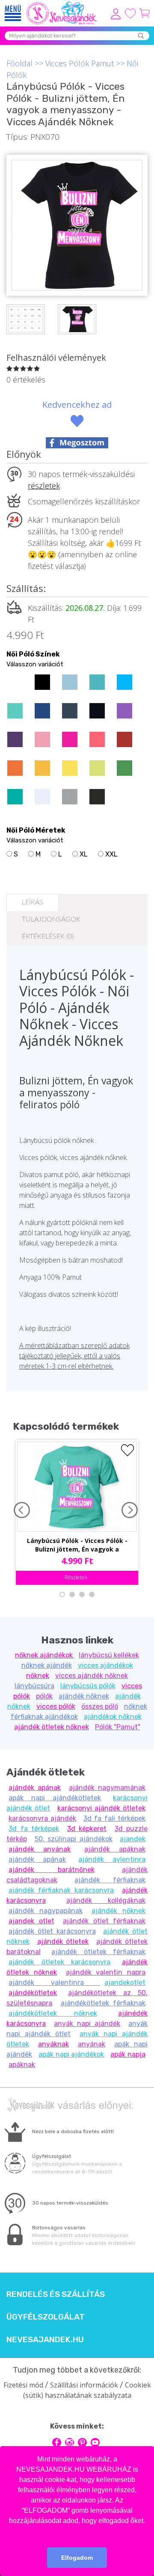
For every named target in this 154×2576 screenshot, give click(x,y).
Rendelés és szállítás (56, 2294)
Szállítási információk (84, 2385)
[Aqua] (124, 682)
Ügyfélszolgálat (46, 2317)
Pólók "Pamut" (118, 1727)
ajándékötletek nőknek (53, 2013)
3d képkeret (87, 1829)
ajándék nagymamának (107, 1788)
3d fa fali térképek (114, 1818)
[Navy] (97, 711)
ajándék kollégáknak (106, 1900)
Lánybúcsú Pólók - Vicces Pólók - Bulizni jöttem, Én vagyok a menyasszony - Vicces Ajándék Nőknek (77, 1546)
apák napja (128, 2054)
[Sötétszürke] (97, 797)
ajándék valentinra (54, 1983)
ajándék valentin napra (106, 1972)
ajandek (133, 1839)
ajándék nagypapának (46, 1911)
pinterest (82, 2442)
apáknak (22, 2065)
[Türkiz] (15, 711)
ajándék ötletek (63, 1942)
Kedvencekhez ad (77, 405)
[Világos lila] (124, 711)
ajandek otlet (31, 1921)
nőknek (38, 1676)
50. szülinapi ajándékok (74, 1839)
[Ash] (42, 797)
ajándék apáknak (115, 1849)
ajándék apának (35, 1788)
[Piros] (124, 739)
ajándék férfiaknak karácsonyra (61, 1890)
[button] (77, 2532)
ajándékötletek (33, 1993)
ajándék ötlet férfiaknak (104, 1921)
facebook (57, 2442)
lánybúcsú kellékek (109, 1655)
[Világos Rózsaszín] (42, 739)
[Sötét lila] (15, 739)
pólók (44, 1696)
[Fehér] (15, 682)
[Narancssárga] (15, 768)
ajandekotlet (125, 1983)
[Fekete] (42, 682)
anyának (92, 2044)
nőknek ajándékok (45, 1655)
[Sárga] (42, 768)
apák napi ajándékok (71, 2054)
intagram (70, 2442)
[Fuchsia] (70, 739)
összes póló (100, 1706)
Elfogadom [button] (77, 2558)
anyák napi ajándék (87, 2024)
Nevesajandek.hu (45, 2340)
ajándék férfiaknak (110, 1880)
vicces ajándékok (105, 1665)
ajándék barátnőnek (52, 1870)
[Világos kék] (70, 682)
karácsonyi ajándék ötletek (102, 1808)
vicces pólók (56, 1706)
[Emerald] (15, 797)
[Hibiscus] (97, 739)
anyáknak (53, 2044)
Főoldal (19, 63)
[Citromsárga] (70, 768)
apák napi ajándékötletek (55, 1798)
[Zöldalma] (97, 768)
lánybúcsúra (34, 1686)
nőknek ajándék (47, 1665)
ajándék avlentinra (112, 1859)
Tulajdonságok (51, 919)
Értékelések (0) (48, 936)
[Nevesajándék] (62, 4)
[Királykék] (42, 711)
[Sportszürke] (70, 797)
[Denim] (70, 711)
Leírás (33, 902)
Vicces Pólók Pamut (80, 63)
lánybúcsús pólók (88, 1686)
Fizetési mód (23, 2385)
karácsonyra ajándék (42, 1818)
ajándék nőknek (84, 1696)
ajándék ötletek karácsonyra (59, 1962)
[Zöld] (124, 768)
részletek (44, 486)
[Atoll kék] (97, 682)
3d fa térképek (34, 1829)
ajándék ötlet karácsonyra (52, 1931)
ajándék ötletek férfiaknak (98, 1952)
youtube (95, 2442)
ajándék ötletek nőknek (52, 1727)
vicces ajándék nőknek (92, 1676)
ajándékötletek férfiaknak (103, 2003)
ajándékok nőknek (113, 1717)
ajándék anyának (40, 1849)
